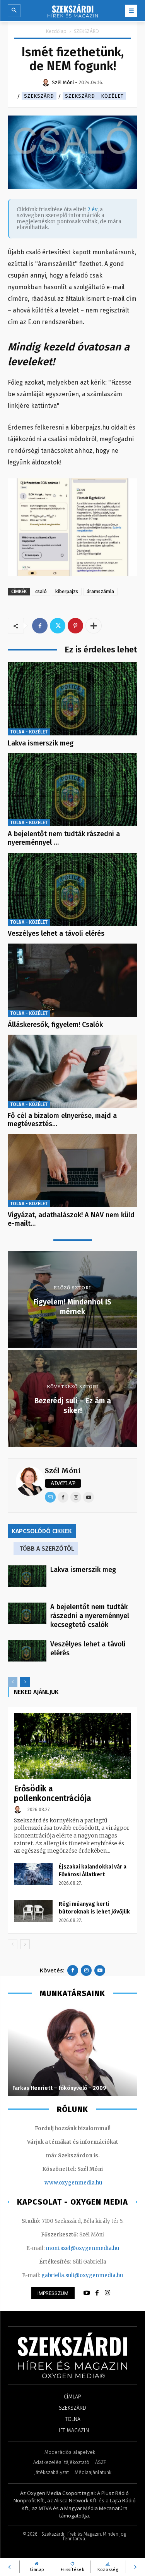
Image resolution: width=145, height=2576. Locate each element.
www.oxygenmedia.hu (73, 2183)
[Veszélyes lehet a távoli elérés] (72, 889)
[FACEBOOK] (97, 2293)
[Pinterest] (75, 626)
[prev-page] (13, 1682)
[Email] (50, 1497)
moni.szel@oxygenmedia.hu (82, 2248)
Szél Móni (63, 1471)
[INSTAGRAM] (107, 2293)
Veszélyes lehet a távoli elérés (56, 933)
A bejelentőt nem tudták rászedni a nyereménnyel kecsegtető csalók (90, 1616)
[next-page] (25, 1682)
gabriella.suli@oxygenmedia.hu (82, 2275)
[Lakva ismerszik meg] (72, 699)
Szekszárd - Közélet (94, 96)
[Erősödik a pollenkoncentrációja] (72, 1746)
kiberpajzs (67, 591)
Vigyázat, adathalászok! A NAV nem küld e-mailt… (71, 1219)
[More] (94, 626)
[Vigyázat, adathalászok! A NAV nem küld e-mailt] (72, 1171)
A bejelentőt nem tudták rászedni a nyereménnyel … (64, 838)
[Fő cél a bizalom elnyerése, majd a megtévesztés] (72, 1071)
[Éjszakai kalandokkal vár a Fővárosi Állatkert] (33, 1874)
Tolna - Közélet (29, 732)
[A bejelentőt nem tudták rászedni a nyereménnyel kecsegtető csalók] (72, 790)
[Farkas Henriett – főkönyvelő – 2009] (72, 2051)
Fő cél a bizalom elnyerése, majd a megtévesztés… (62, 1120)
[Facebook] (40, 626)
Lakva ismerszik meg (41, 743)
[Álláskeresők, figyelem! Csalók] (72, 980)
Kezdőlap (56, 31)
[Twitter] (58, 626)
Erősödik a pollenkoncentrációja (53, 1794)
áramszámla (100, 591)
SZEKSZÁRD (86, 31)
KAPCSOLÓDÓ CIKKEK (42, 1531)
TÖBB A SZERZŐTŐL (47, 1549)
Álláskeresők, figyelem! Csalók (55, 1025)
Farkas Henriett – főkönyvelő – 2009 (59, 2088)
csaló (41, 591)
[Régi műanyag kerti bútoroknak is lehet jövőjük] (33, 1911)
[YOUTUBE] (87, 2293)
